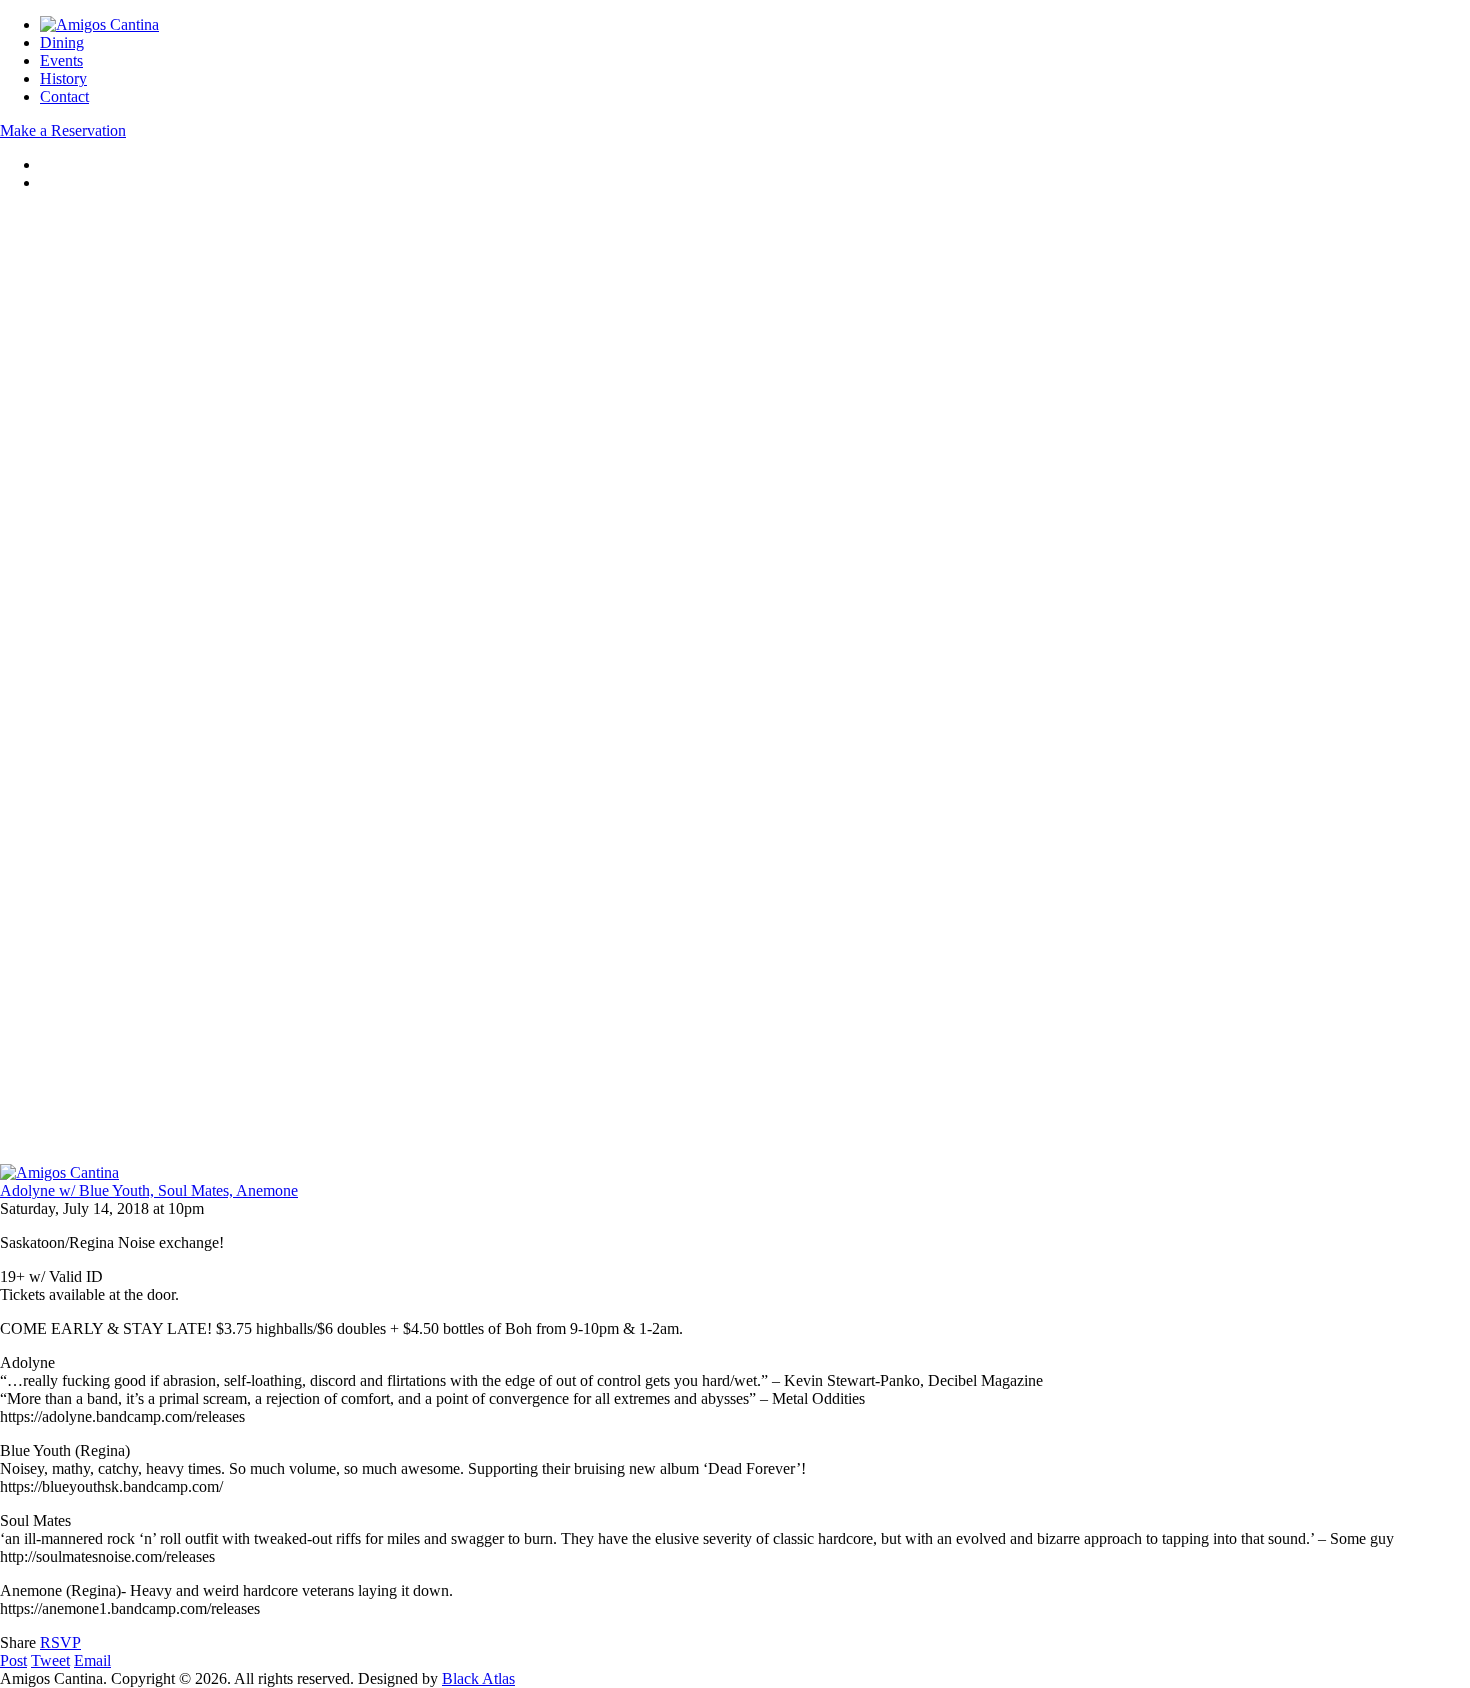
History (63, 78)
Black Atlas (478, 1678)
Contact (64, 96)
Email (92, 1660)
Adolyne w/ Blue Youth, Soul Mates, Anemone (149, 1190)
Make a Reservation (63, 130)
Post (13, 1660)
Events (61, 60)
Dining (62, 42)
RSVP (60, 1642)
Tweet (50, 1660)
